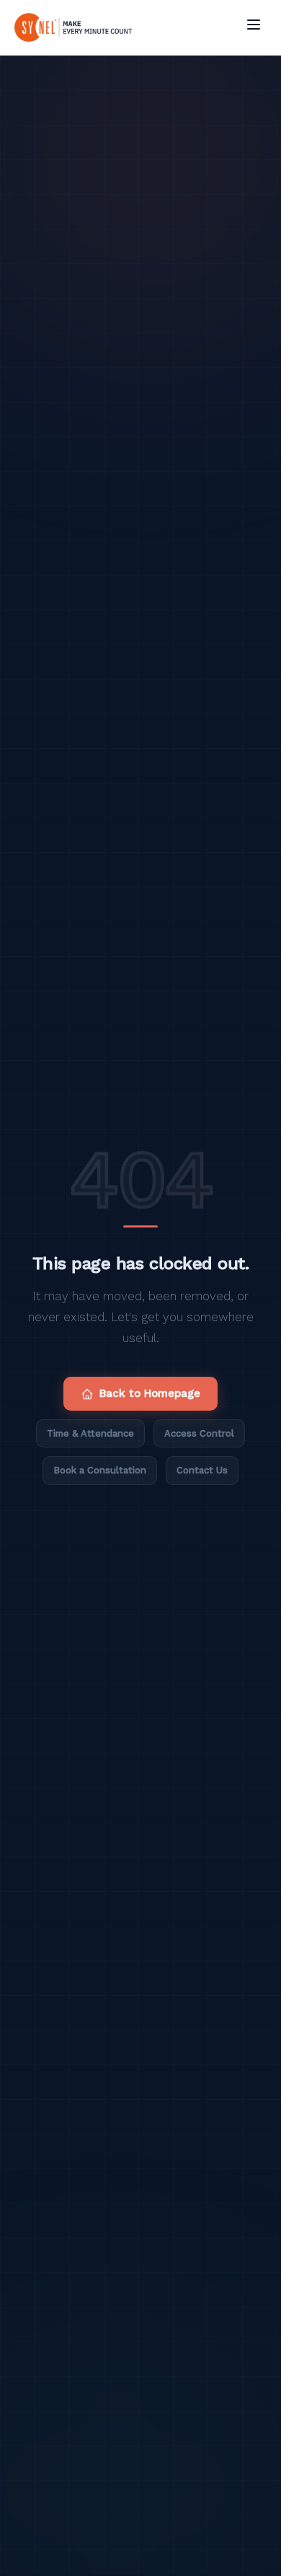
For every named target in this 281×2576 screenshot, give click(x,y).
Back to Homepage (150, 1393)
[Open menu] (254, 25)
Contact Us (202, 1470)
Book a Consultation (100, 1470)
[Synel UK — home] (73, 27)
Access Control (199, 1433)
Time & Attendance (90, 1433)
